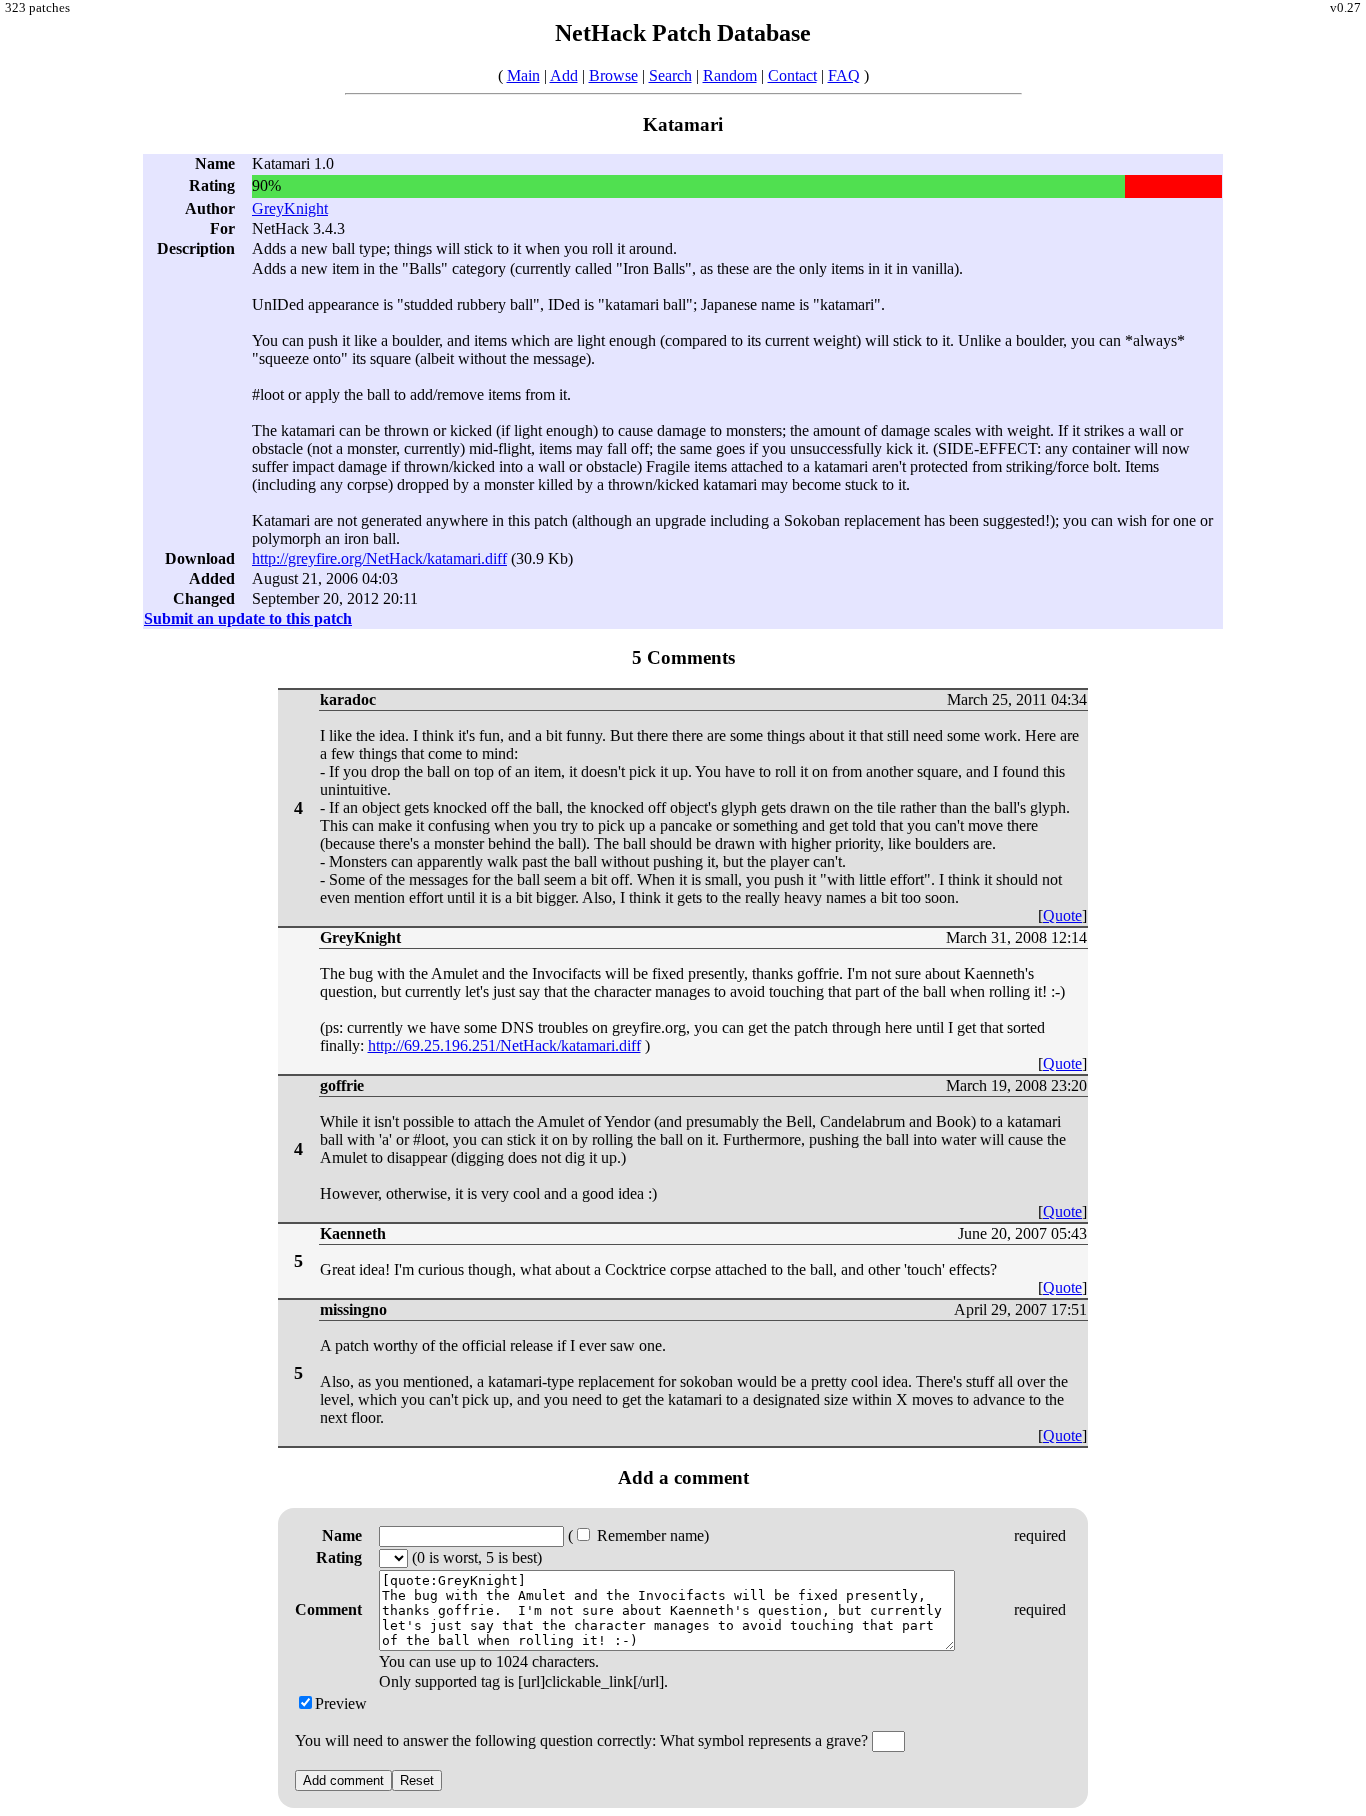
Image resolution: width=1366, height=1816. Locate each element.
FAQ (844, 75)
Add (564, 75)
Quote (1062, 915)
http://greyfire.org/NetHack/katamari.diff (379, 558)
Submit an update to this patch (248, 618)
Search (670, 75)
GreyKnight (290, 208)
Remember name (648, 1535)
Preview (341, 1703)
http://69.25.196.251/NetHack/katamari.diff (504, 1045)
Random (730, 75)
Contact (792, 75)
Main (523, 75)
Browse (613, 75)
